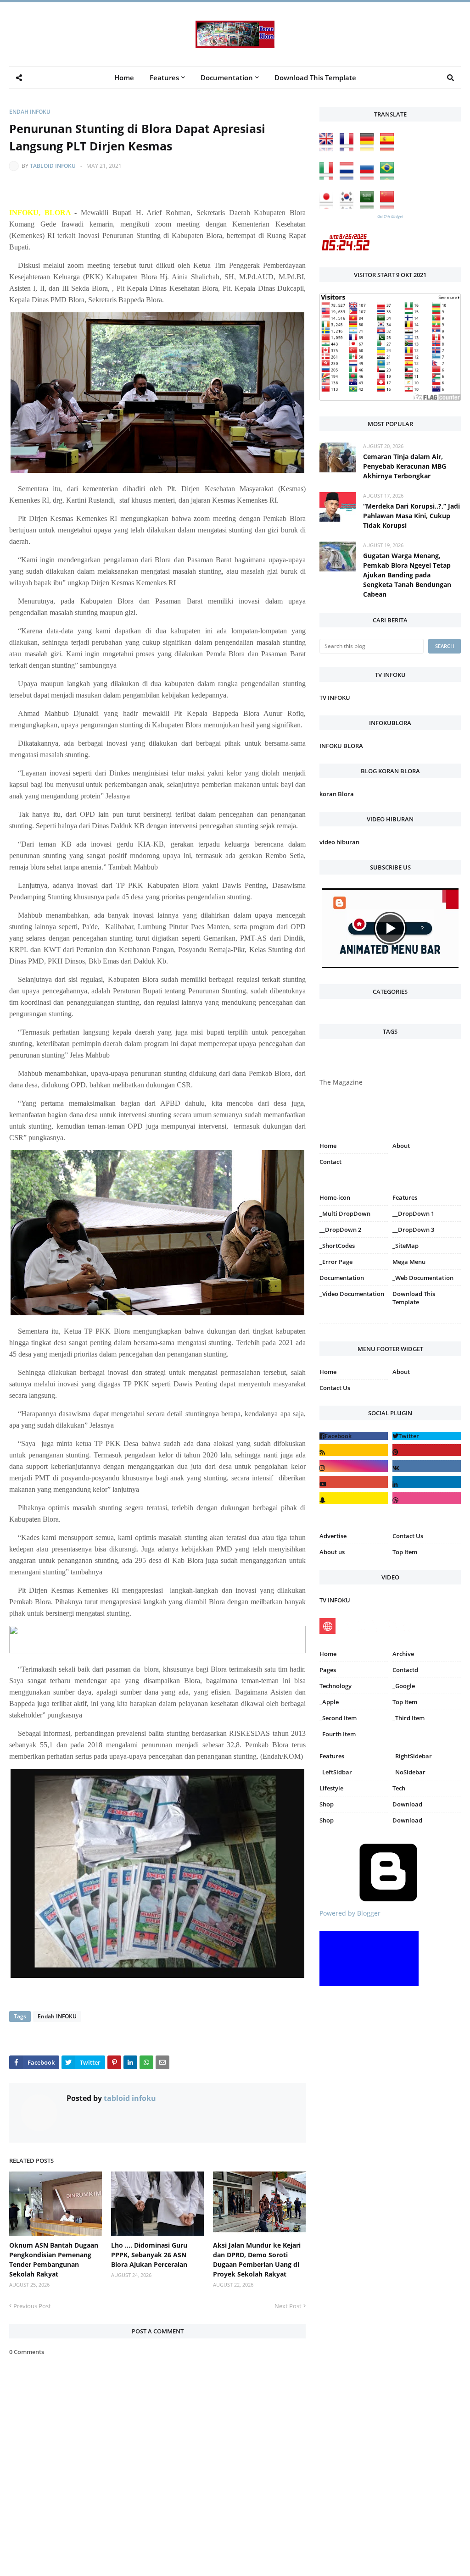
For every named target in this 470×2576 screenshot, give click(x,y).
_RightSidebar (412, 1756)
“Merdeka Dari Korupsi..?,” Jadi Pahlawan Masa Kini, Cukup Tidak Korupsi (411, 516)
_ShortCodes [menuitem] (337, 1246)
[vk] (427, 1466)
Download (407, 1804)
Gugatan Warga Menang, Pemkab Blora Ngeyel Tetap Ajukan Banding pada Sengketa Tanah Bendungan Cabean (407, 575)
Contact (330, 1162)
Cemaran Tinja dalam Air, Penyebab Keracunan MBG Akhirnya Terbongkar (405, 466)
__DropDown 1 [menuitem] (413, 1213)
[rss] (354, 1450)
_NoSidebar (409, 1772)
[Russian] (369, 178)
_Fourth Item (338, 1734)
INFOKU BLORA (341, 746)
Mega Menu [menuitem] (409, 1262)
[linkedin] (427, 1482)
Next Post (288, 2306)
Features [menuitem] (164, 78)
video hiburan (339, 842)
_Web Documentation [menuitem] (423, 1278)
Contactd (405, 1670)
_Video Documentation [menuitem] (352, 1294)
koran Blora (337, 794)
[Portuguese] (389, 178)
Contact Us (335, 1388)
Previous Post (32, 2306)
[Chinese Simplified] (389, 207)
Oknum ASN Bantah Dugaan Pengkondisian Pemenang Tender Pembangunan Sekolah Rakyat (54, 2260)
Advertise (333, 1536)
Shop (327, 1804)
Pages (328, 1670)
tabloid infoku (53, 166)
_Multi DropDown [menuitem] (345, 1213)
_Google (404, 1686)
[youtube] (354, 1482)
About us (332, 1552)
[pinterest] (427, 1326)
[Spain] (389, 149)
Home (328, 1146)
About (401, 1146)
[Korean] (349, 207)
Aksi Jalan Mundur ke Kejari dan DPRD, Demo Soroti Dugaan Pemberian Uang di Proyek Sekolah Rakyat (257, 2260)
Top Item (405, 1552)
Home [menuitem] (124, 78)
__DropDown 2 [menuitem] (340, 1230)
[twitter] (427, 1436)
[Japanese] (329, 207)
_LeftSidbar (336, 1772)
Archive (403, 1654)
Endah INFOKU (30, 112)
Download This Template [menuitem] (315, 78)
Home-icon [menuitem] (335, 1197)
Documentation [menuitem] (227, 78)
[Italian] (329, 178)
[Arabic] (369, 207)
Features (332, 1756)
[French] (349, 149)
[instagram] (354, 1326)
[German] (369, 149)
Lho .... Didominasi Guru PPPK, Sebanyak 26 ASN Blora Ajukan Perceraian (149, 2255)
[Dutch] (349, 178)
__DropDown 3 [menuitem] (413, 1230)
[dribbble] (427, 1498)
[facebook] (354, 1436)
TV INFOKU (335, 698)
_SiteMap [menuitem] (406, 1246)
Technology (336, 1686)
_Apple (329, 1702)
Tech (399, 1788)
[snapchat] (354, 1498)
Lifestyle (331, 1788)
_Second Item (338, 1718)
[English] (329, 149)
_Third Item (408, 1718)
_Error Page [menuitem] (336, 1262)
